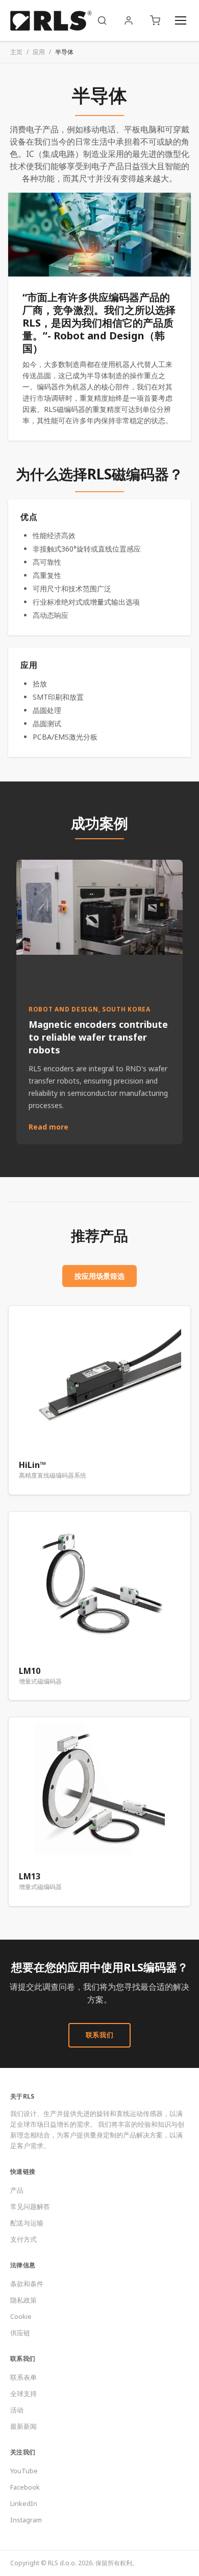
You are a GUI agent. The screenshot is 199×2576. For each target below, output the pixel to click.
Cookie (21, 2316)
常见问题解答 (30, 2206)
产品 (17, 2190)
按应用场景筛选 (99, 1276)
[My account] (129, 20)
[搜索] (102, 20)
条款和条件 (27, 2284)
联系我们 (100, 2035)
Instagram (26, 2520)
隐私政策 (23, 2300)
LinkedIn (24, 2503)
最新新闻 (23, 2426)
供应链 (20, 2333)
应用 (39, 52)
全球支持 (23, 2394)
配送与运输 (27, 2223)
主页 (16, 52)
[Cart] (155, 20)
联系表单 (23, 2377)
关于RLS (22, 2096)
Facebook (25, 2487)
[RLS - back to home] (51, 20)
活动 (17, 2410)
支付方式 (23, 2239)
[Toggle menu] (181, 20)
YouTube (24, 2471)
